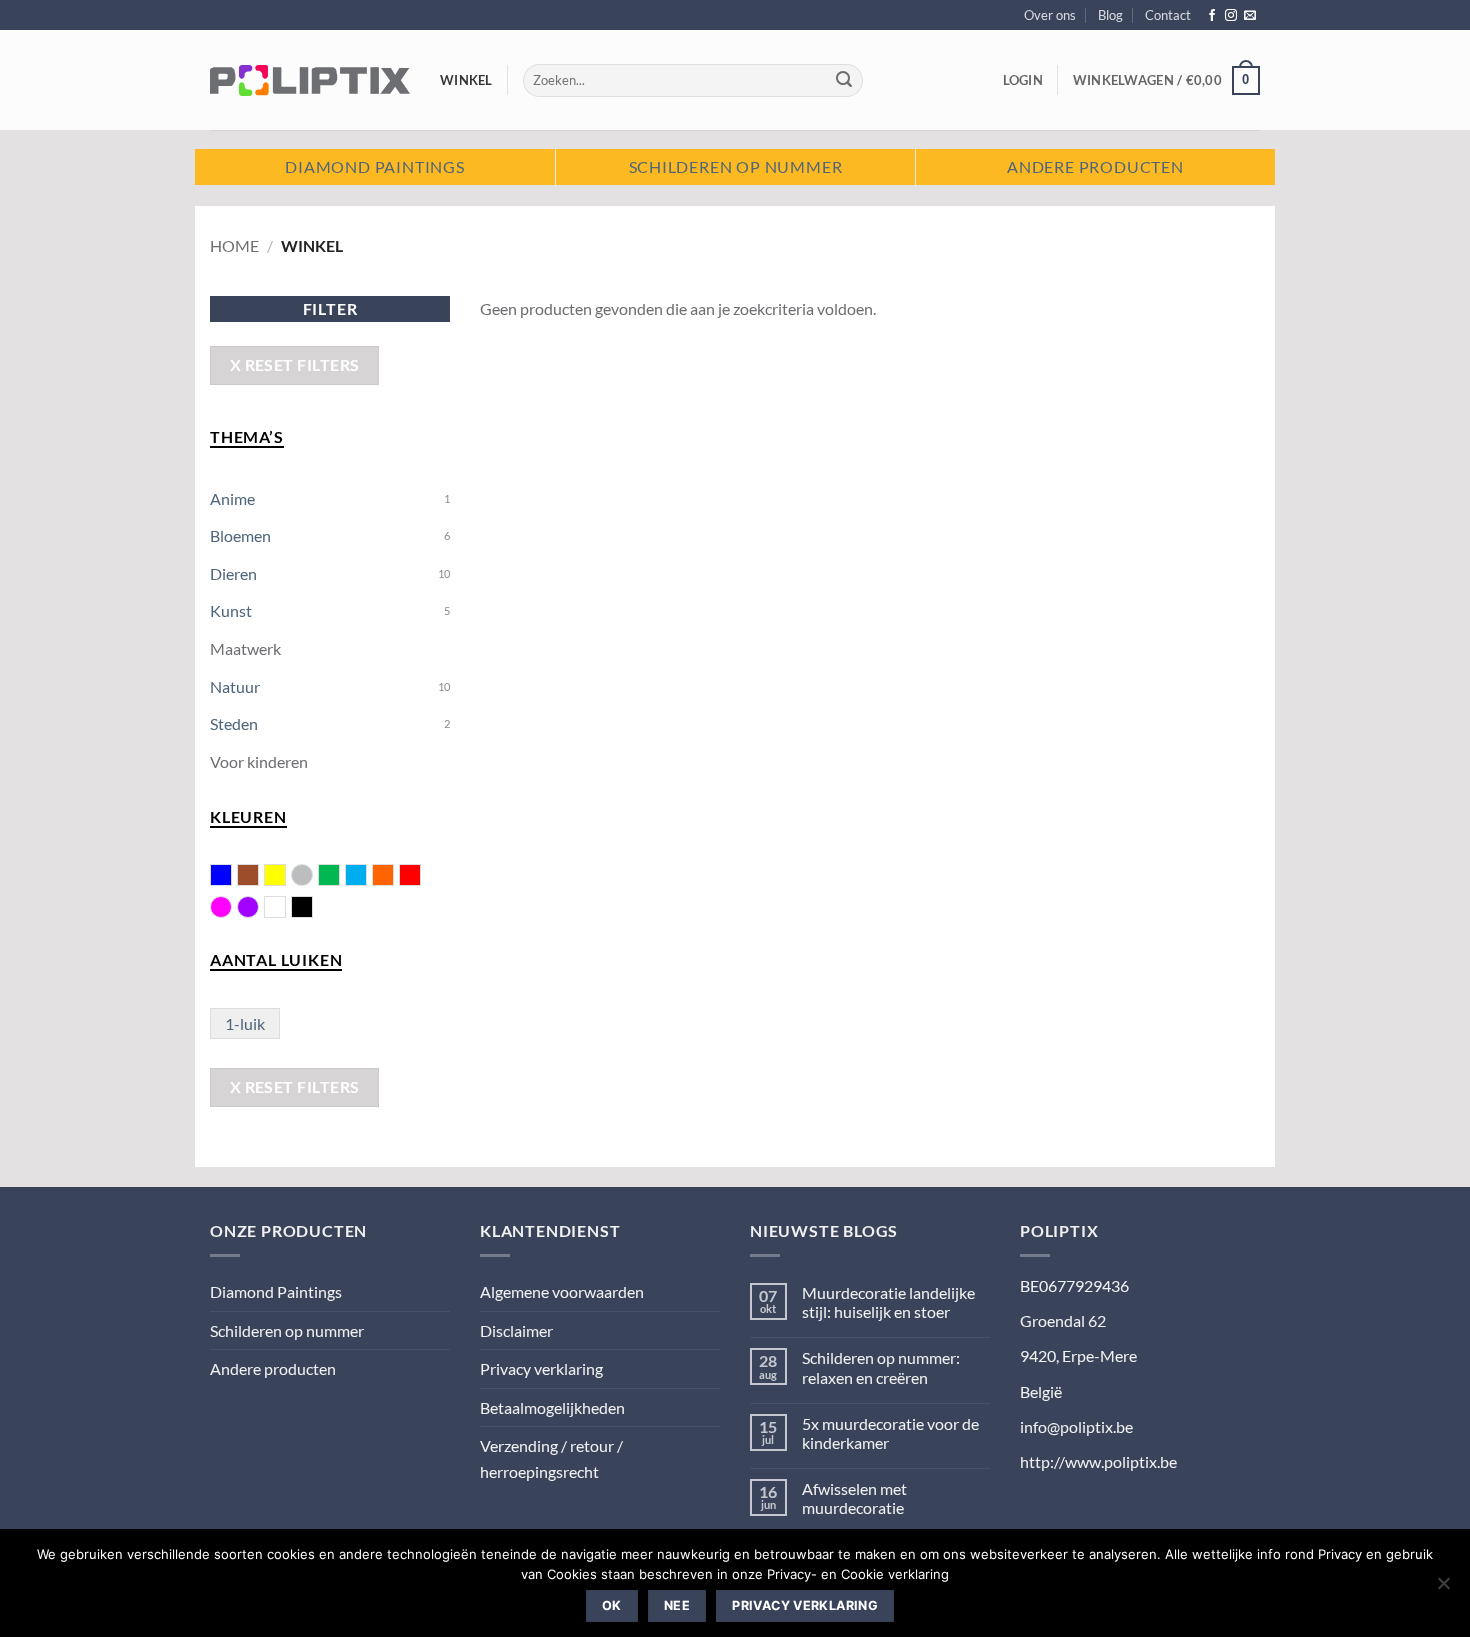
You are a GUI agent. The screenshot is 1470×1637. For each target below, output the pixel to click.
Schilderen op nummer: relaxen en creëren (881, 1367)
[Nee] (1443, 1589)
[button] (1023, 80)
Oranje (393, 877)
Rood (420, 877)
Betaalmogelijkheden (552, 1407)
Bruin (258, 877)
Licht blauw (366, 877)
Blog (1110, 15)
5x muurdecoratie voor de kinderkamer (890, 1433)
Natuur (235, 686)
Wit (285, 909)
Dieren (233, 573)
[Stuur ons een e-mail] (1250, 16)
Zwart (312, 909)
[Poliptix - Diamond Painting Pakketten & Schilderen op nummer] (310, 80)
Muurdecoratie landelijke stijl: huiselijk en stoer (888, 1302)
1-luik (245, 1023)
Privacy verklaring (541, 1368)
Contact (1168, 15)
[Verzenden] (845, 81)
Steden (234, 723)
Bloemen (240, 535)
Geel (285, 877)
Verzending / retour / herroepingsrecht (551, 1458)
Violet (248, 907)
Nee (677, 1605)
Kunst (231, 610)
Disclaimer (516, 1330)
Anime (232, 498)
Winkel (466, 80)
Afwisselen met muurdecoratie (854, 1498)
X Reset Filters (295, 365)
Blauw (231, 877)
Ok (612, 1605)
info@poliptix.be (1076, 1426)
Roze (221, 907)
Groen (339, 877)
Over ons (1050, 15)
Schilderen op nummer (736, 166)
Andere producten (1095, 166)
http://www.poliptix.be (1098, 1461)
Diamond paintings (375, 166)
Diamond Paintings (276, 1291)
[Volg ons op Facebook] (1212, 16)
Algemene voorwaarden (562, 1291)
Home (234, 245)
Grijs (302, 875)
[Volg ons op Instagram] (1231, 16)
